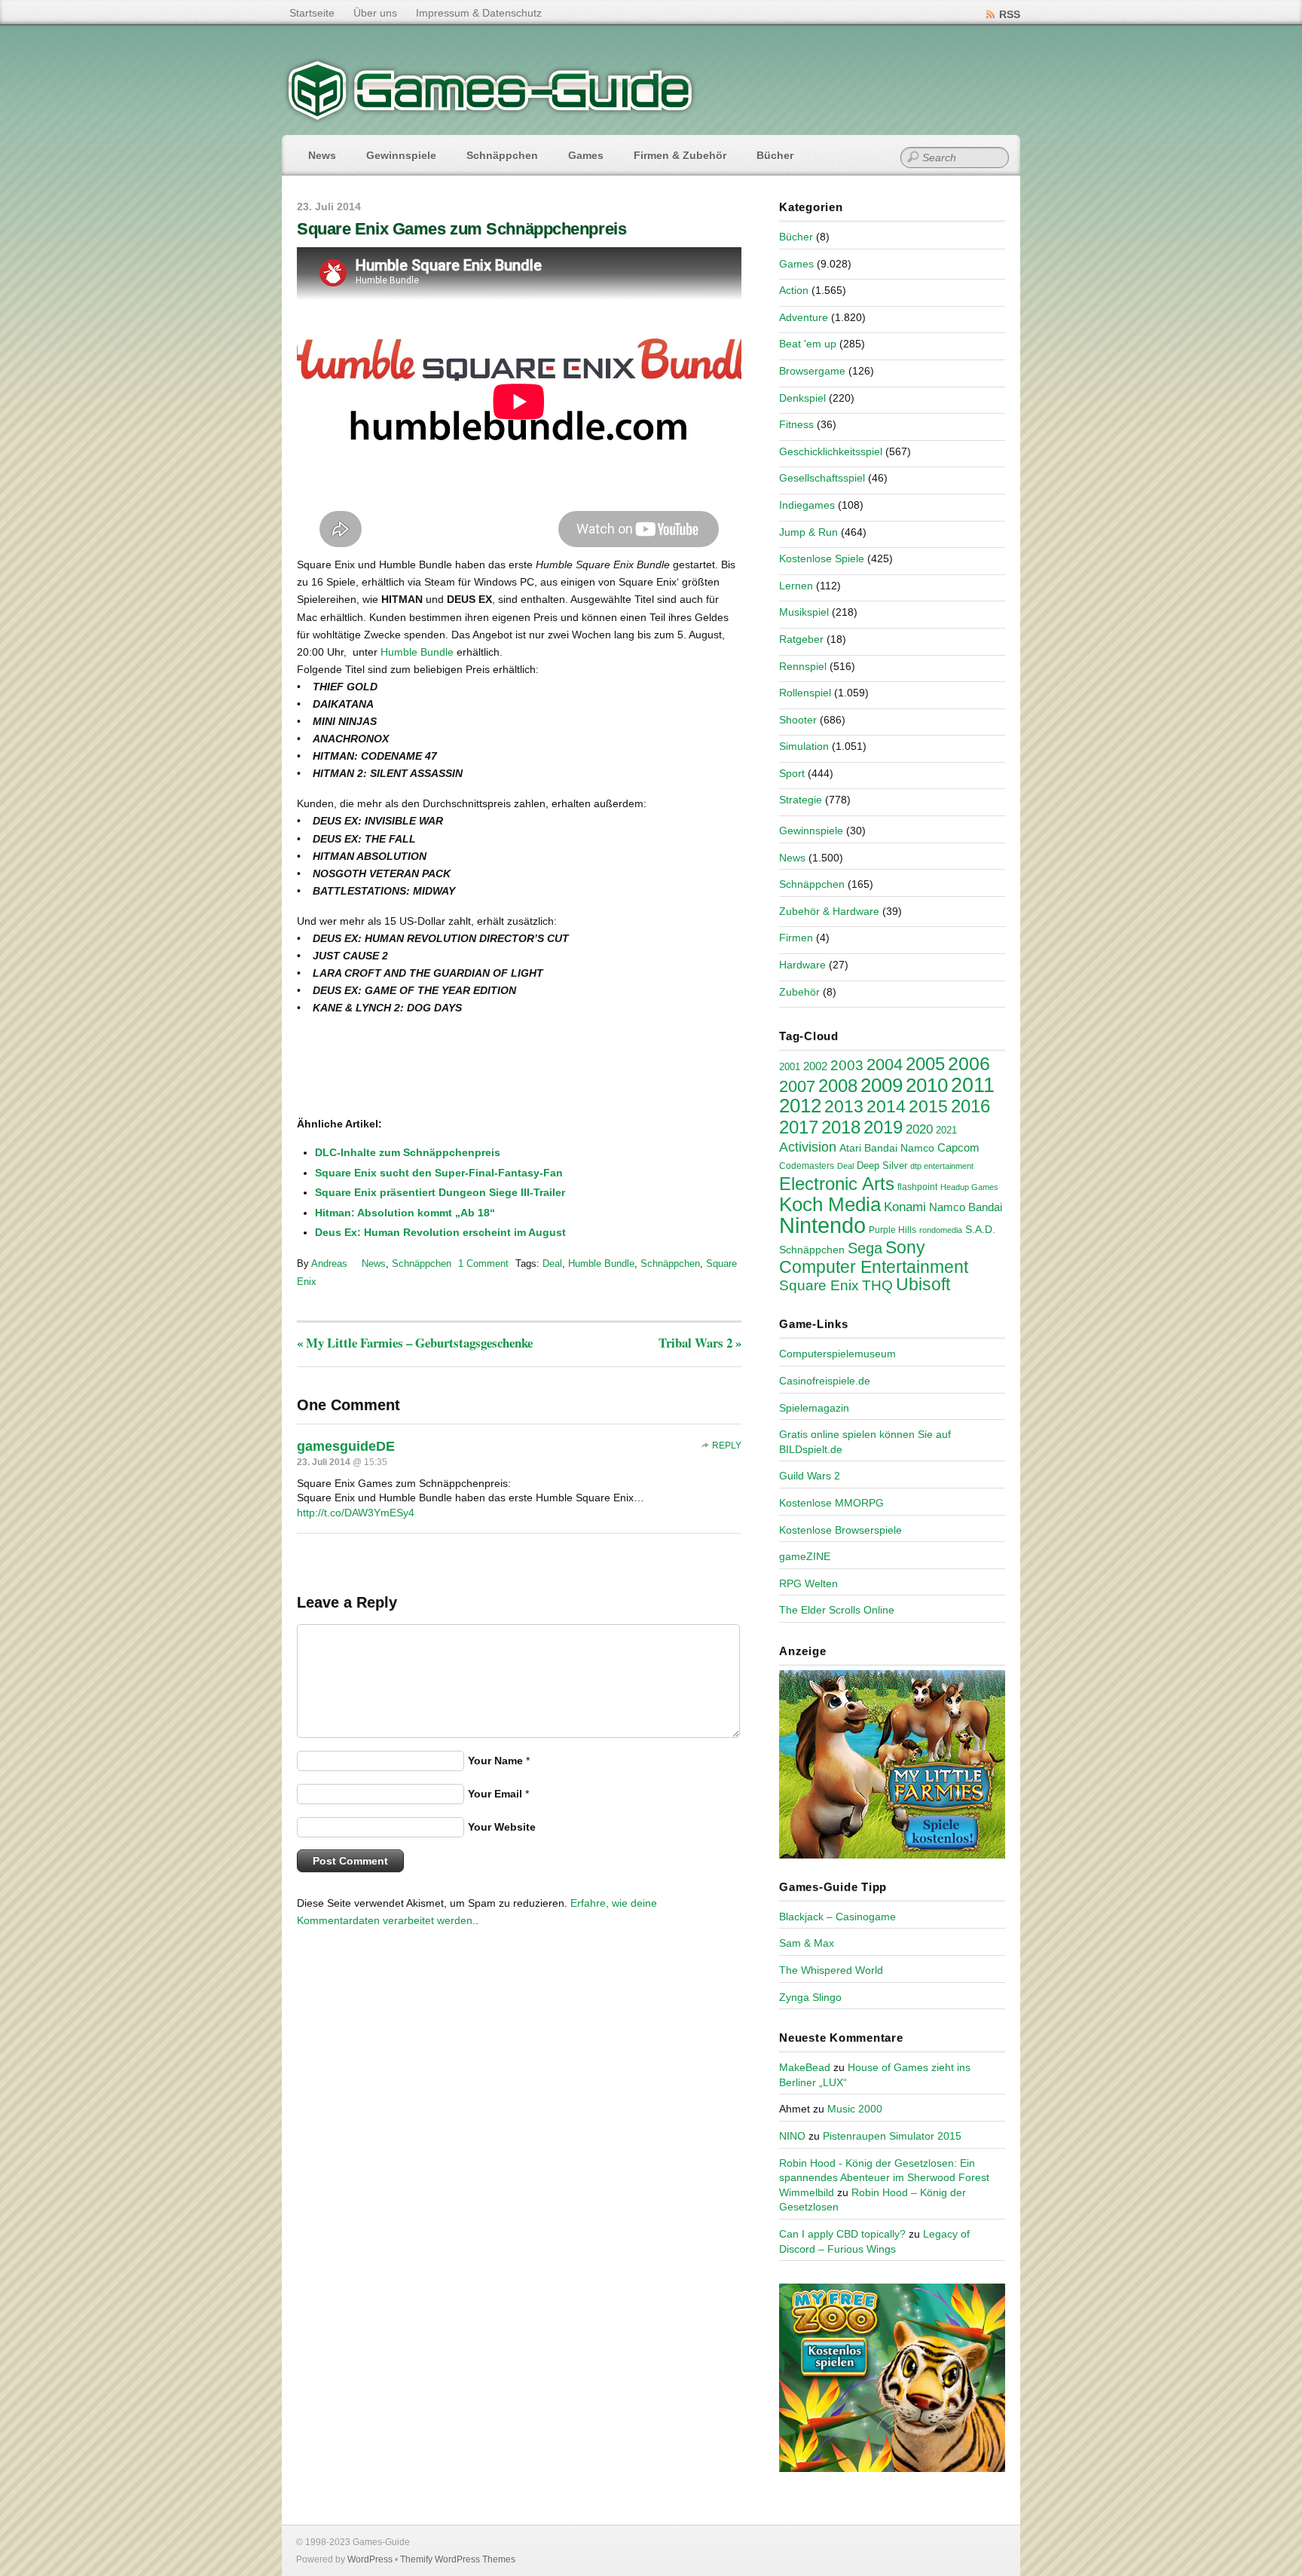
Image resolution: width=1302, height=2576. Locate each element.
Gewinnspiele (401, 155)
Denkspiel (802, 398)
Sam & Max (807, 1943)
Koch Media (830, 1204)
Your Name (495, 1761)
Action (794, 290)
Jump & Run (808, 532)
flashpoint (917, 1187)
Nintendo (822, 1225)
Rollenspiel (805, 693)
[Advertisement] (421, 1067)
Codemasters (807, 1166)
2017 (799, 1127)
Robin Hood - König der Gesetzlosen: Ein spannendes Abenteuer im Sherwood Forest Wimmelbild (884, 2178)
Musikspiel (804, 612)
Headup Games (969, 1187)
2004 (885, 1065)
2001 (790, 1067)
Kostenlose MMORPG (831, 1503)
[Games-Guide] (491, 117)
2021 (946, 1130)
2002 (815, 1066)
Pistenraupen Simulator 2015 (892, 2136)
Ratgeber (801, 639)
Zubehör (799, 992)
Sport (792, 773)
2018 (841, 1127)
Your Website (502, 1827)
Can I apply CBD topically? (842, 2234)
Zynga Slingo (810, 1997)
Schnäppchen (502, 155)
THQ (877, 1285)
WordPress (370, 2559)
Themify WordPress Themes (458, 2559)
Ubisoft (923, 1284)
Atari (850, 1148)
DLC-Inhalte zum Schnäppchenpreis (408, 1152)
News (322, 155)
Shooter (798, 720)
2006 (969, 1063)
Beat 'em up (808, 344)
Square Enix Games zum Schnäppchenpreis (462, 229)
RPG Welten (808, 1583)
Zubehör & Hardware (829, 911)
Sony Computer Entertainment (874, 1257)
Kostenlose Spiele (822, 558)
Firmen (796, 938)
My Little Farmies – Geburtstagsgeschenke (415, 1343)
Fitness (796, 424)
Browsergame (812, 371)
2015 (928, 1106)
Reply (727, 1446)
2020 (919, 1129)
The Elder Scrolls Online (837, 1610)
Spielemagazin (814, 1408)
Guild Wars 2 (810, 1476)
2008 (838, 1086)
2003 (847, 1065)
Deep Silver (882, 1166)
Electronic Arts (837, 1184)
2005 (925, 1064)
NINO (792, 2136)
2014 (886, 1106)
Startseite (312, 13)
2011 (973, 1085)
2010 (927, 1085)
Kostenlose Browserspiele (840, 1530)
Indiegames (807, 505)
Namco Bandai (966, 1207)
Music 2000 (855, 2109)
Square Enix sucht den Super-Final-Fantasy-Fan (439, 1173)
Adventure (804, 317)
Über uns (375, 13)
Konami (905, 1207)
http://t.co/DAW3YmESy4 (356, 1513)
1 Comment (483, 1264)
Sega (865, 1248)
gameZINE (805, 1556)
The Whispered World (831, 1970)
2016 (970, 1106)
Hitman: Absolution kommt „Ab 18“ (405, 1213)
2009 (882, 1085)
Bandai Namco (899, 1148)
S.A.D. (980, 1229)
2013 (844, 1106)
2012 (800, 1106)
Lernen (796, 586)
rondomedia (941, 1230)
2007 (797, 1086)
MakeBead (805, 2067)
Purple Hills (892, 1230)
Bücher (775, 155)
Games (586, 155)
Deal (552, 1264)
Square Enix (819, 1285)
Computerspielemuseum (837, 1354)
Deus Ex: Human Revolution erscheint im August (440, 1232)
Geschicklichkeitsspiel (831, 451)
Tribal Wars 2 (700, 1343)
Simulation (804, 746)
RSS (1010, 14)
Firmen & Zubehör (680, 155)
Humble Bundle (417, 652)
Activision (808, 1147)
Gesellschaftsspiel (822, 478)
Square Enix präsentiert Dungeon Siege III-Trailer (440, 1192)
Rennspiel (803, 666)
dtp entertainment (942, 1166)
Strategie (801, 800)
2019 (883, 1127)
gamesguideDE (346, 1446)
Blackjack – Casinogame (837, 1917)
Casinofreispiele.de (825, 1381)
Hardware (802, 965)
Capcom (958, 1148)
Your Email (495, 1794)
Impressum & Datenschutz (479, 13)
